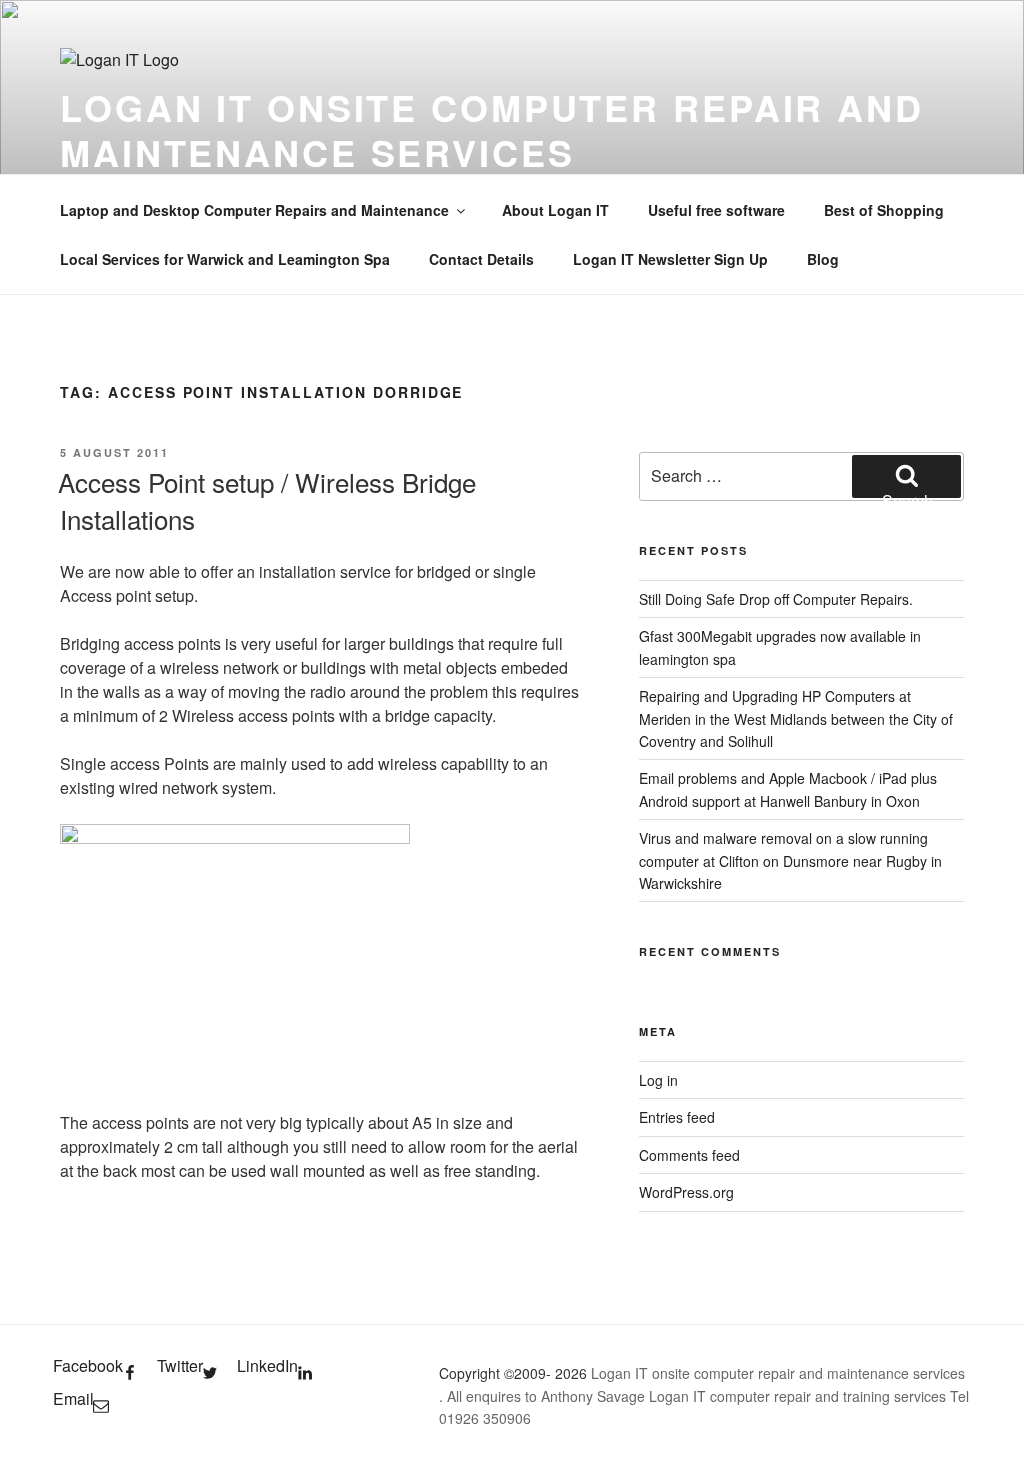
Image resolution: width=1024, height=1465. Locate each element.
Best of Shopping (884, 210)
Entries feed (677, 1117)
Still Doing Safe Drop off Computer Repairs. (776, 599)
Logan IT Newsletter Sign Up (670, 259)
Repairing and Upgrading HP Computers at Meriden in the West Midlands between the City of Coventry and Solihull (796, 718)
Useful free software (716, 210)
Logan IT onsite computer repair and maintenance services (492, 129)
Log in (658, 1080)
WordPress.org (686, 1192)
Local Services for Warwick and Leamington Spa (225, 259)
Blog (823, 259)
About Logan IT (555, 210)
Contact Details (481, 259)
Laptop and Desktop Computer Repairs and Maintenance (254, 210)
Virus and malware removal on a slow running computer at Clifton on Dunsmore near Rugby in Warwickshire (790, 860)
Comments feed (689, 1155)
